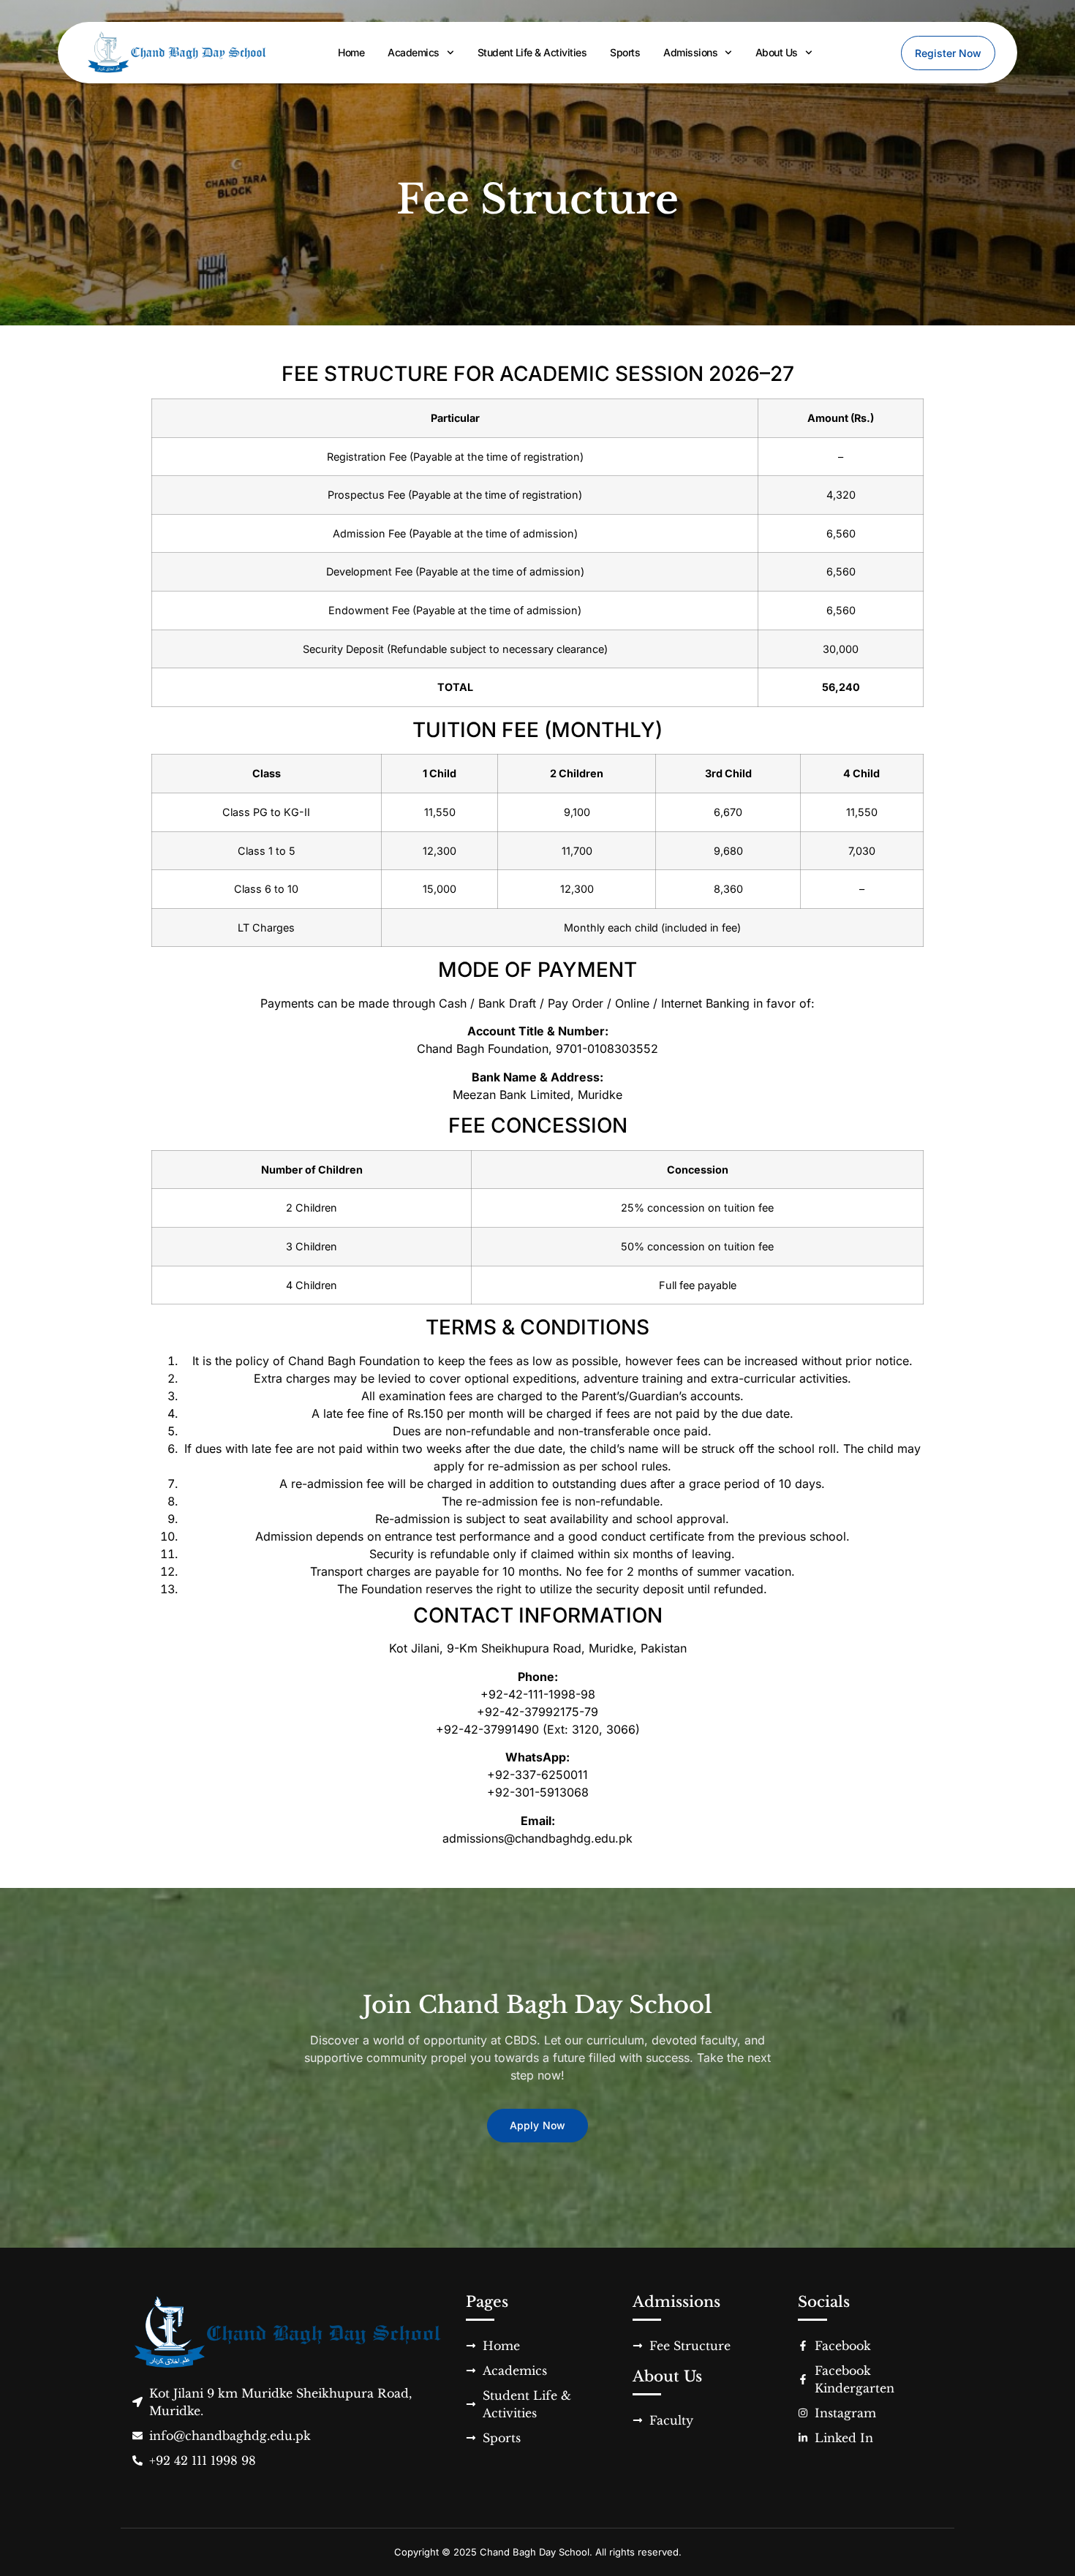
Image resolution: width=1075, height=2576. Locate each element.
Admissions (690, 52)
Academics (414, 52)
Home (351, 52)
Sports (625, 52)
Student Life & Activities (532, 52)
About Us (777, 52)
